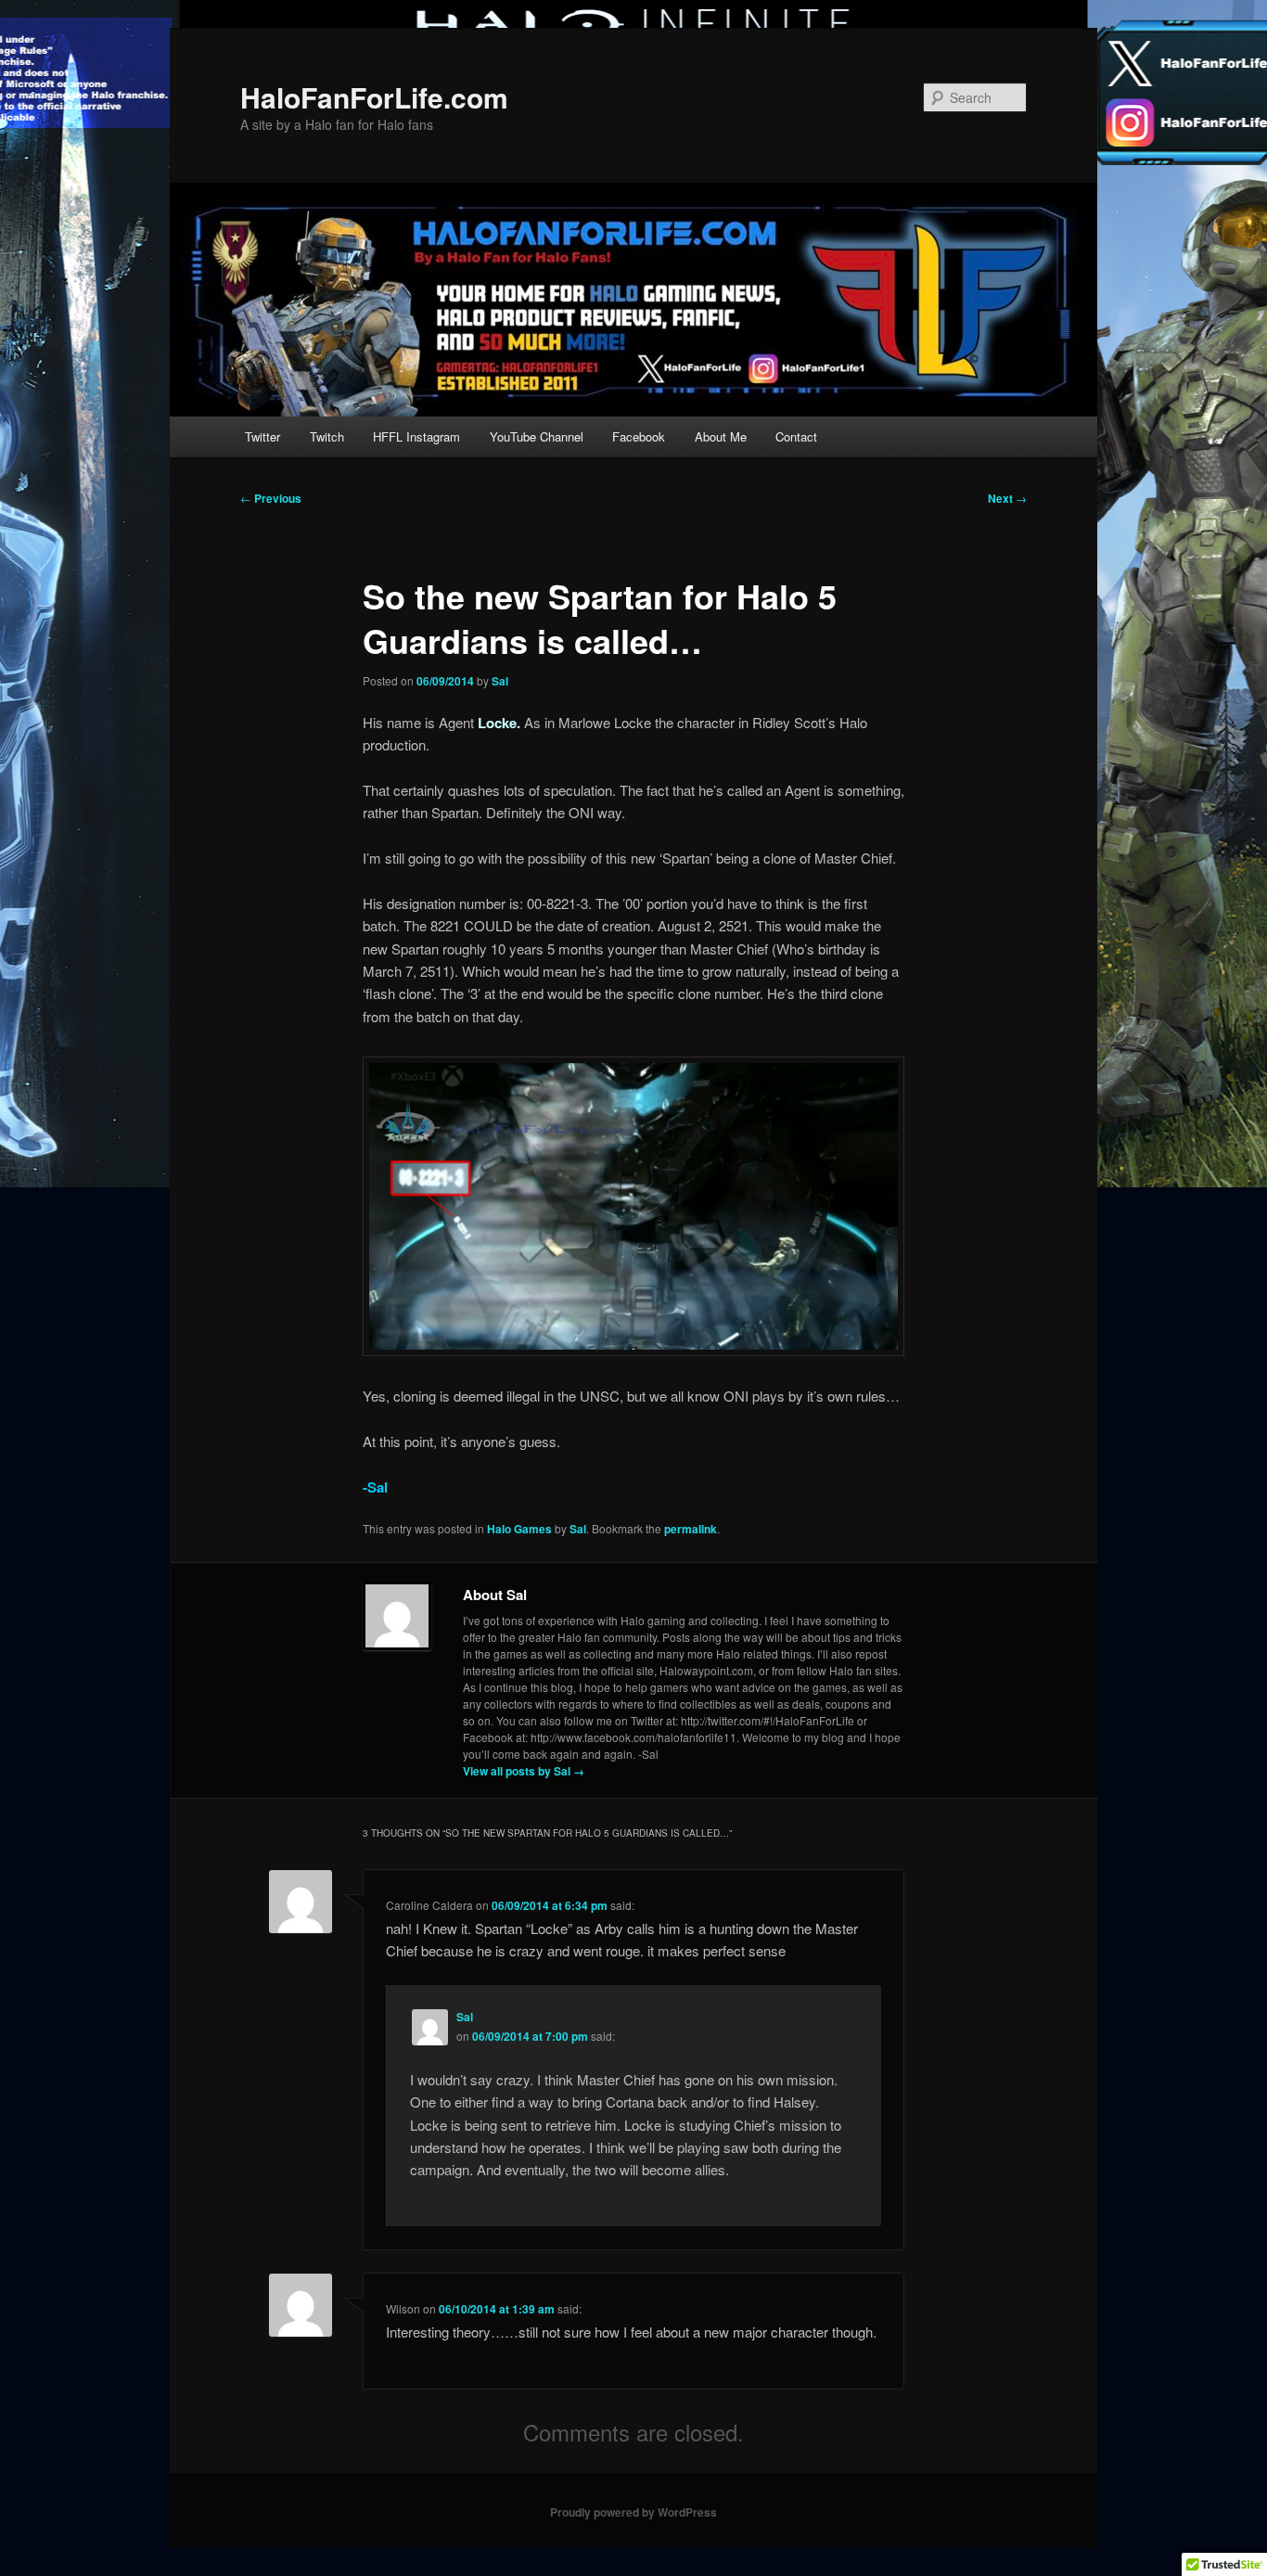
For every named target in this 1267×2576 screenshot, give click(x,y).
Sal (500, 681)
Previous (271, 498)
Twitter (262, 436)
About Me (721, 436)
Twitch (327, 436)
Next (1007, 498)
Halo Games (519, 1529)
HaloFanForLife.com (374, 97)
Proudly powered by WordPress (633, 2512)
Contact (796, 436)
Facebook (639, 436)
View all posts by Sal (524, 1771)
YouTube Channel (537, 436)
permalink (691, 1529)
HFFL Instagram (416, 436)
